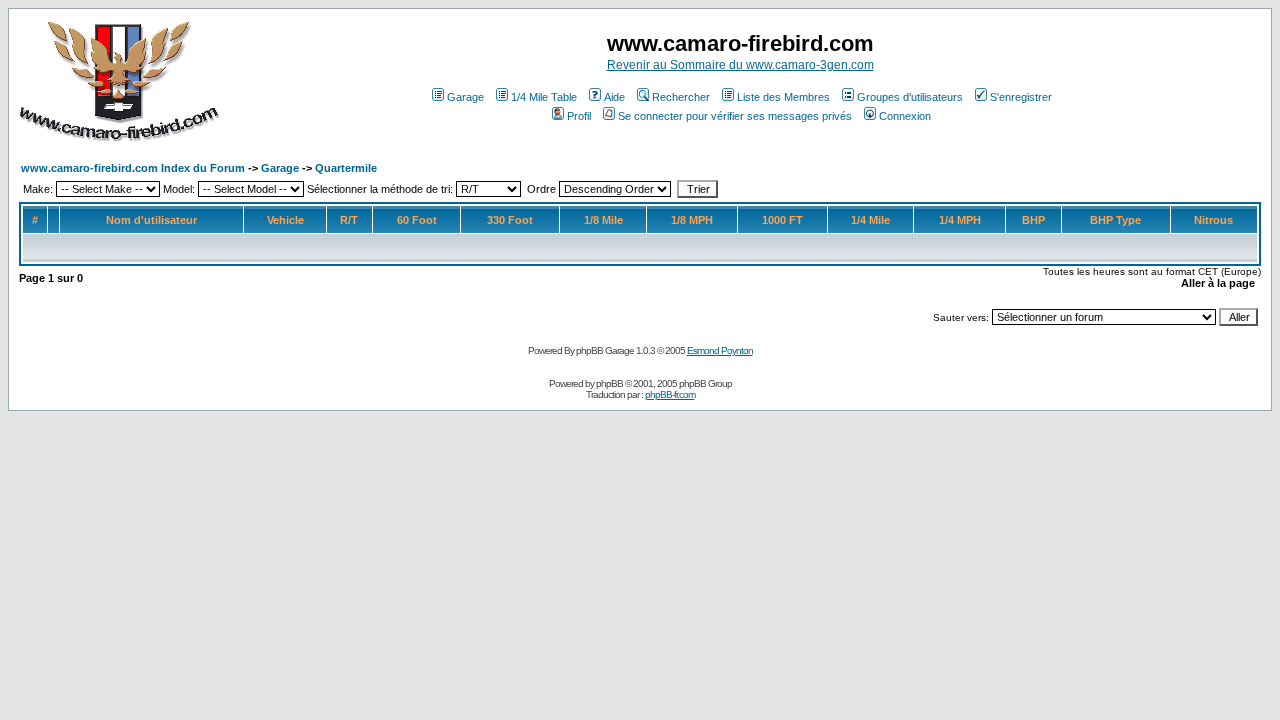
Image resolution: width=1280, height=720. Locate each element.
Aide (614, 97)
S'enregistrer (1021, 97)
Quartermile (346, 168)
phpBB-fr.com (670, 394)
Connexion (905, 116)
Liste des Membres (783, 97)
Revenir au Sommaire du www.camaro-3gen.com (740, 65)
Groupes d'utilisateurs (910, 97)
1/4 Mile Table (544, 97)
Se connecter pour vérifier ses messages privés (735, 116)
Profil (579, 116)
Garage (465, 97)
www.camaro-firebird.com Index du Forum (133, 168)
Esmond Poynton (720, 350)
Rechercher (681, 97)
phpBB (609, 383)
